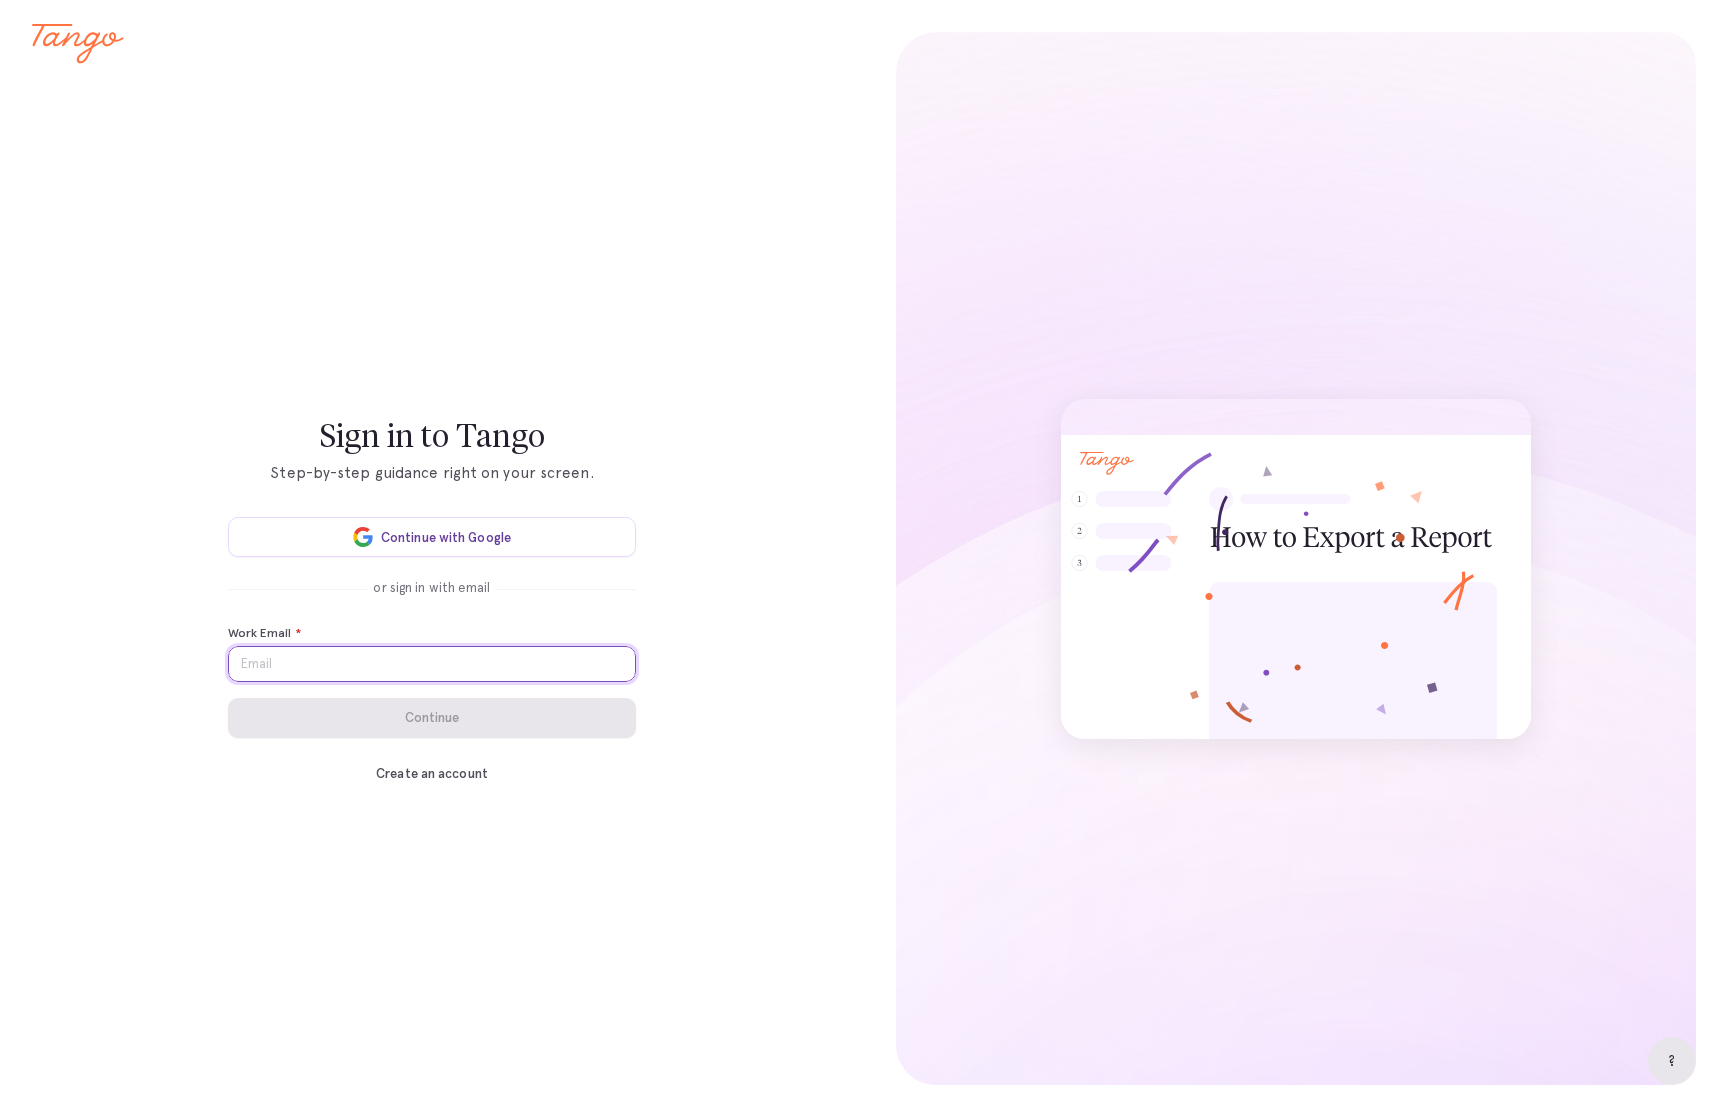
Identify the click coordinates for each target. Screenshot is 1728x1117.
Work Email (264, 633)
